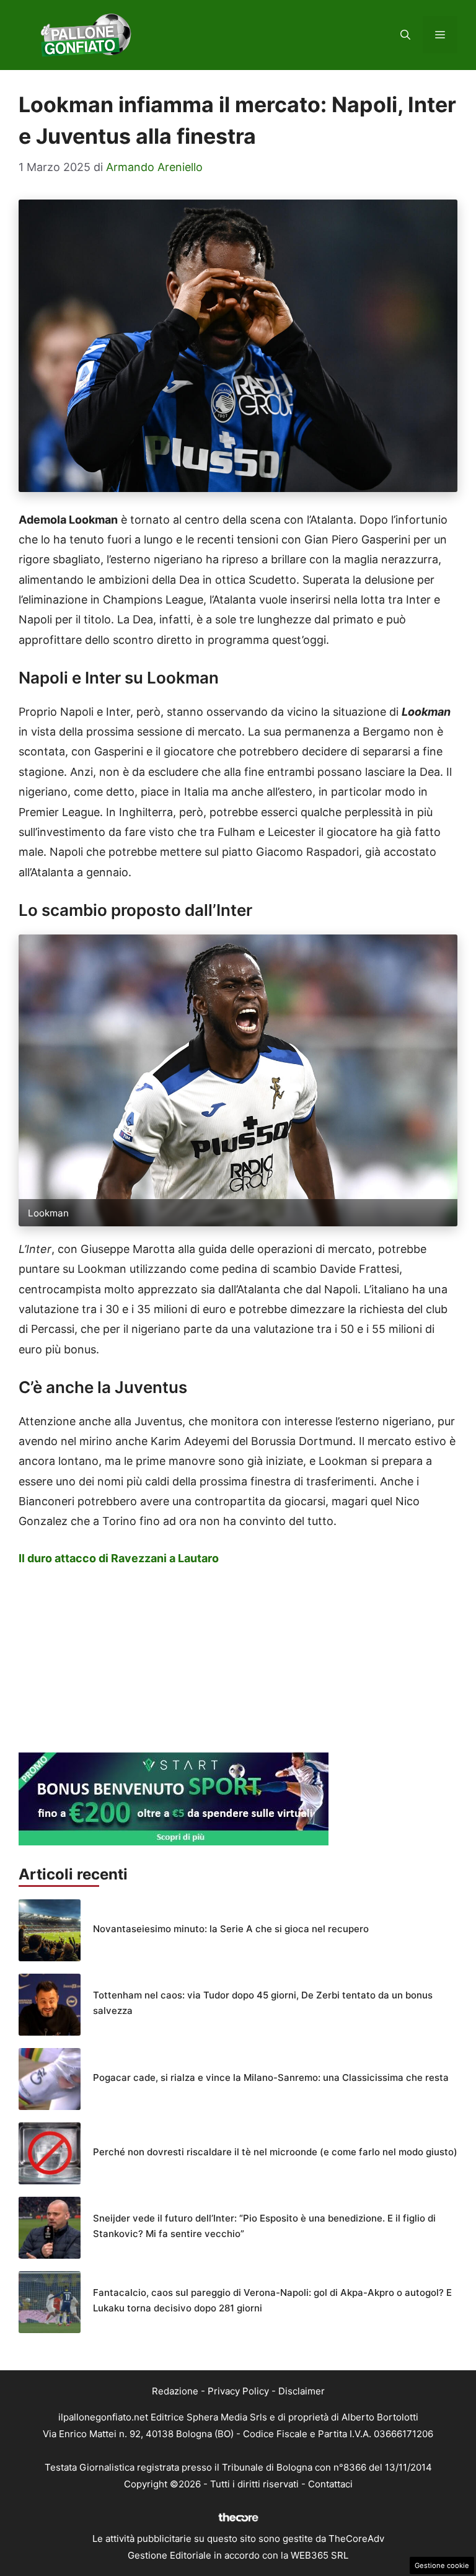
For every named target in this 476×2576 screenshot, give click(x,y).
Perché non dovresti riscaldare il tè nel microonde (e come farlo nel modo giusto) (275, 2152)
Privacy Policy (238, 2391)
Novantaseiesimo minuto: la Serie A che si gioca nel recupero (231, 1929)
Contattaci (330, 2484)
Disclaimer (302, 2391)
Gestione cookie (442, 2565)
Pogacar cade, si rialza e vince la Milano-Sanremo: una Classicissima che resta (271, 2077)
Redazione (175, 2391)
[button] (405, 35)
